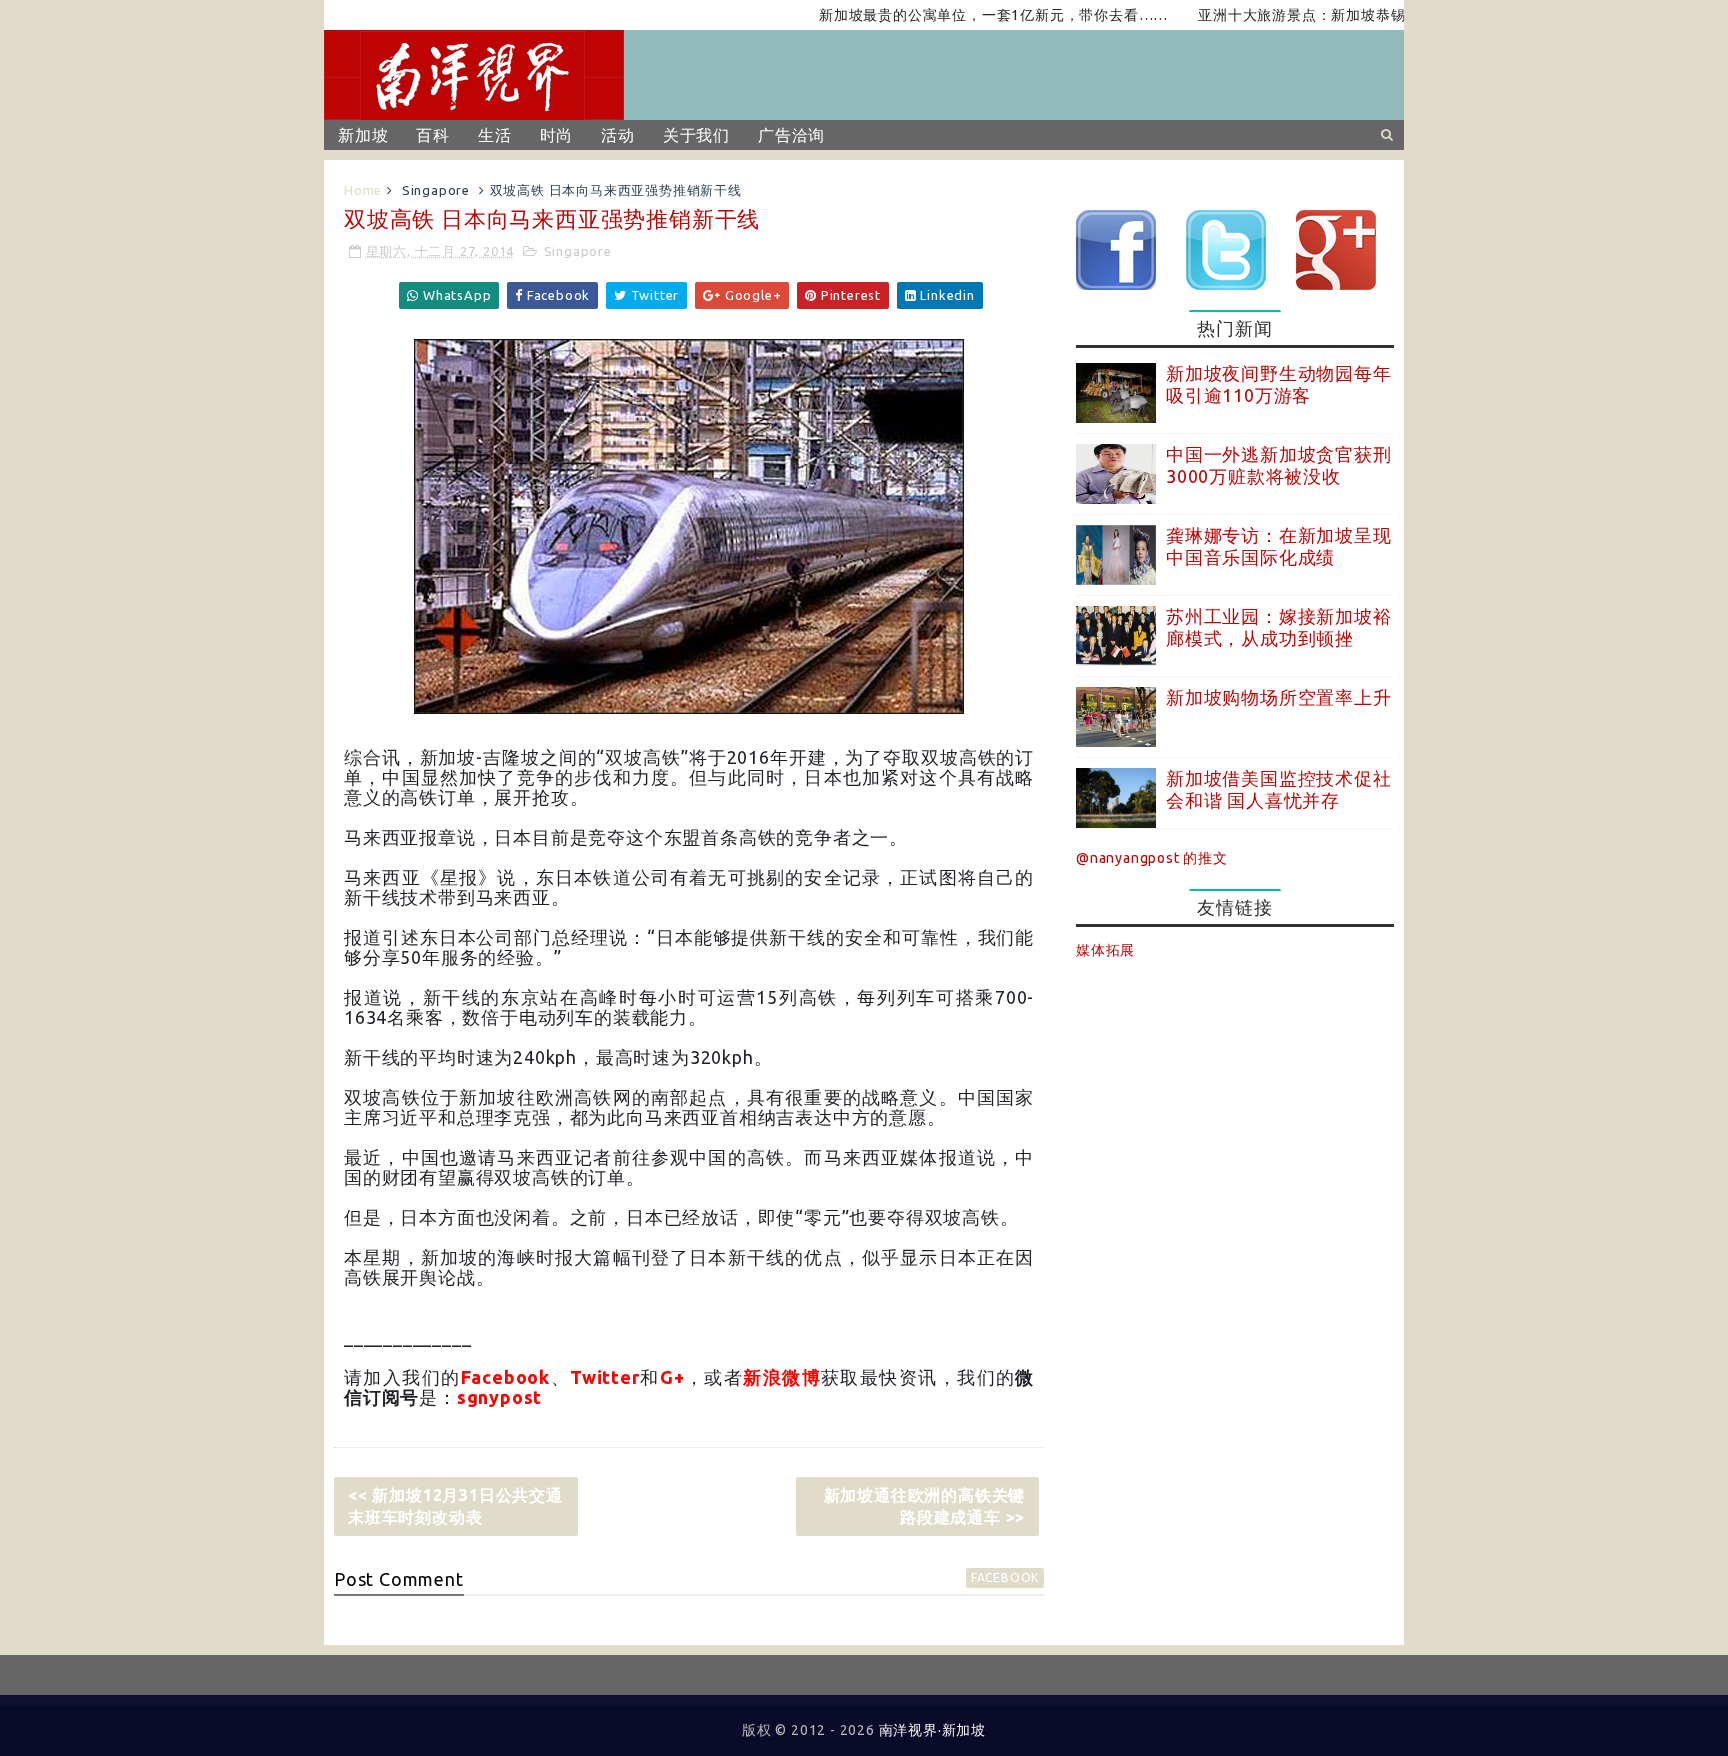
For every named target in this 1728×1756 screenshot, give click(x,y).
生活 (495, 135)
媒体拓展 (1105, 950)
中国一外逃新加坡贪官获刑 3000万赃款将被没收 (1279, 465)
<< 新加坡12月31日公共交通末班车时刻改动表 (455, 1506)
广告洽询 (791, 135)
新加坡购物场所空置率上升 (1279, 697)
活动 (618, 135)
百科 (433, 135)
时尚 (557, 135)
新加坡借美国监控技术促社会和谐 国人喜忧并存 (1279, 789)
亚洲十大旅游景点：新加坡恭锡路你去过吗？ (1309, 15)
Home (363, 190)
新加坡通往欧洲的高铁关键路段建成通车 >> (925, 1506)
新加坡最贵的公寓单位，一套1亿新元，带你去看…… (956, 15)
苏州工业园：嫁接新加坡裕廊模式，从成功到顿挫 (1279, 627)
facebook (1005, 1577)
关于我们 (696, 135)
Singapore (436, 190)
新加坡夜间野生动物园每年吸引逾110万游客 (1279, 384)
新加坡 (363, 135)
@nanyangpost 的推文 (1152, 858)
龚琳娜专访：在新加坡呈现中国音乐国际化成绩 (1279, 546)
